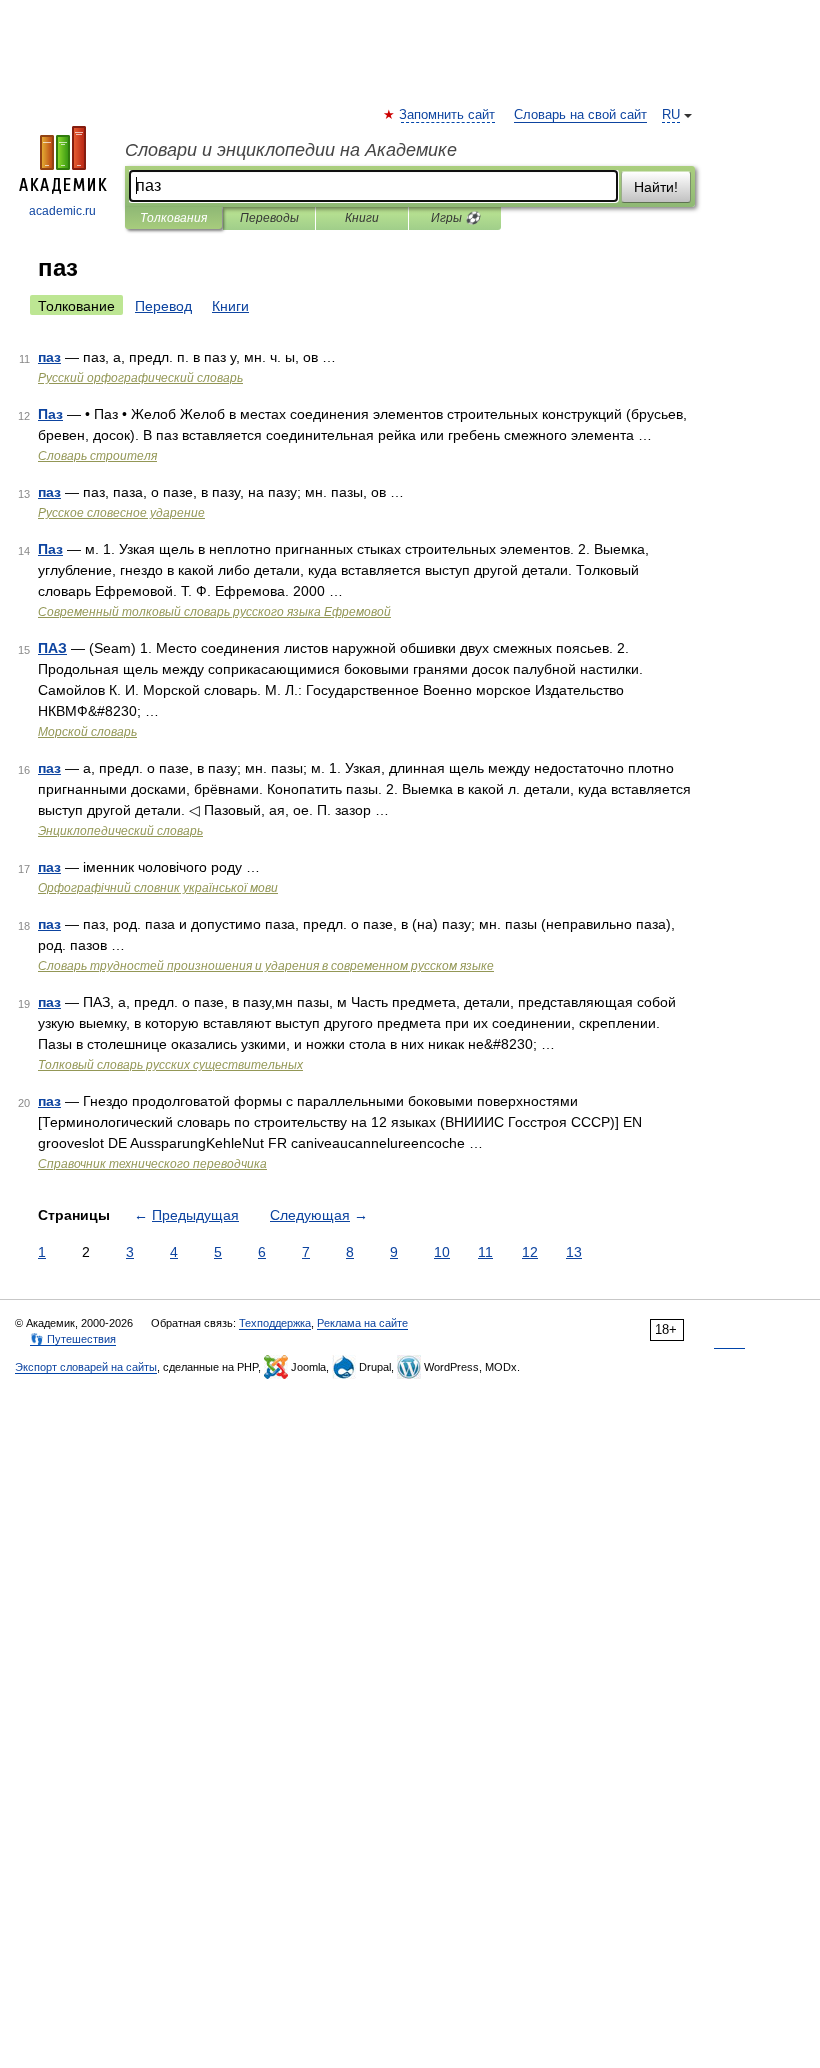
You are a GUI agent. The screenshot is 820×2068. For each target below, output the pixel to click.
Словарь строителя (97, 456)
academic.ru (62, 211)
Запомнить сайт (448, 115)
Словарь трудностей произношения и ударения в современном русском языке (266, 966)
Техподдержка (275, 1323)
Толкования (173, 218)
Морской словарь (87, 732)
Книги (362, 218)
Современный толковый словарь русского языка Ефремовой (214, 612)
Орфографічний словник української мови (158, 888)
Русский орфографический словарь (140, 378)
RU (671, 115)
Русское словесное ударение (121, 513)
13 (574, 1252)
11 (485, 1252)
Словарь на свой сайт (580, 115)
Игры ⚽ (455, 218)
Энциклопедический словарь (120, 831)
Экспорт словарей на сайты (86, 1367)
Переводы (269, 218)
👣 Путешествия (73, 1339)
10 (442, 1252)
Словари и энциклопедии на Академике (291, 150)
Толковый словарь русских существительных (170, 1065)
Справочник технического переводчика (152, 1164)
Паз (50, 414)
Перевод (163, 306)
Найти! (656, 187)
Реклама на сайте (362, 1323)
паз (49, 357)
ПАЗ (52, 648)
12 (530, 1252)
